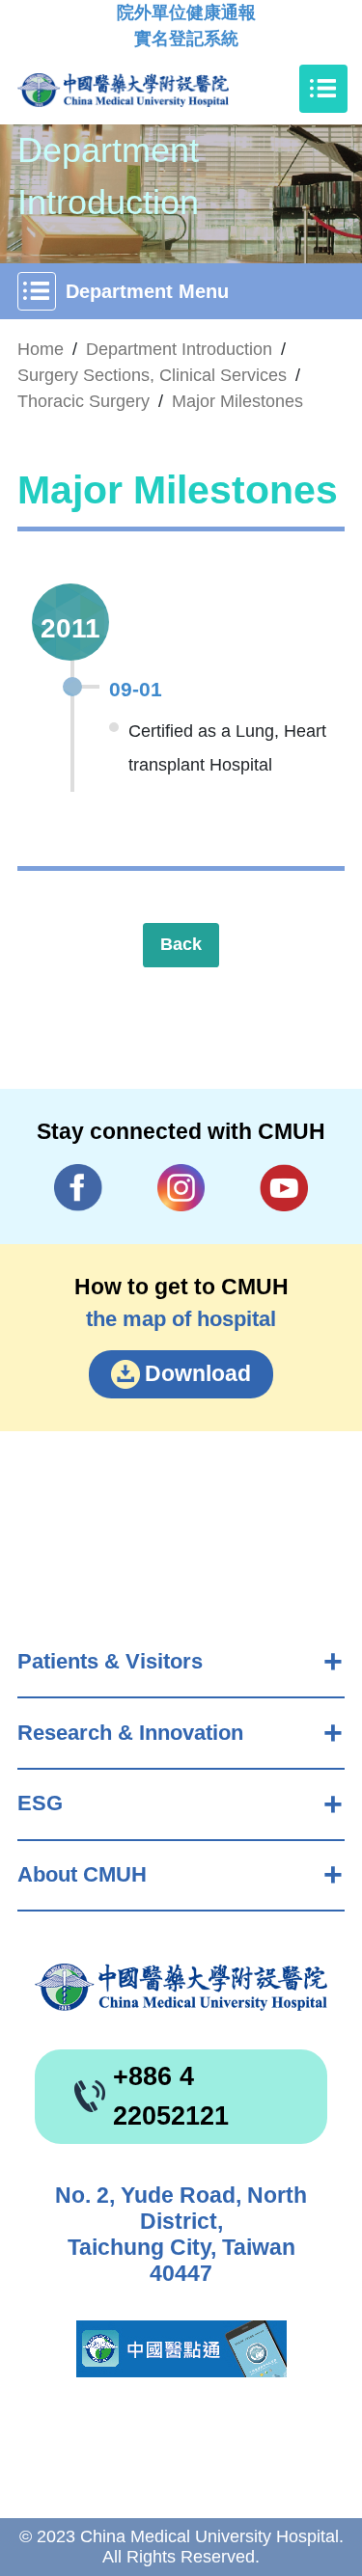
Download (198, 1373)
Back (181, 944)
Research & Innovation (130, 1733)
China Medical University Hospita (181, 1987)
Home (41, 349)
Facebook (78, 1188)
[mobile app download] (181, 2349)
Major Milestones (237, 401)
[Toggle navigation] (323, 89)
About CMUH (82, 1874)
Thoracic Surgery (84, 401)
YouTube (284, 1188)
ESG (40, 1803)
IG (181, 1188)
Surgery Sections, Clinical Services (152, 375)
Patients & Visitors (110, 1661)
